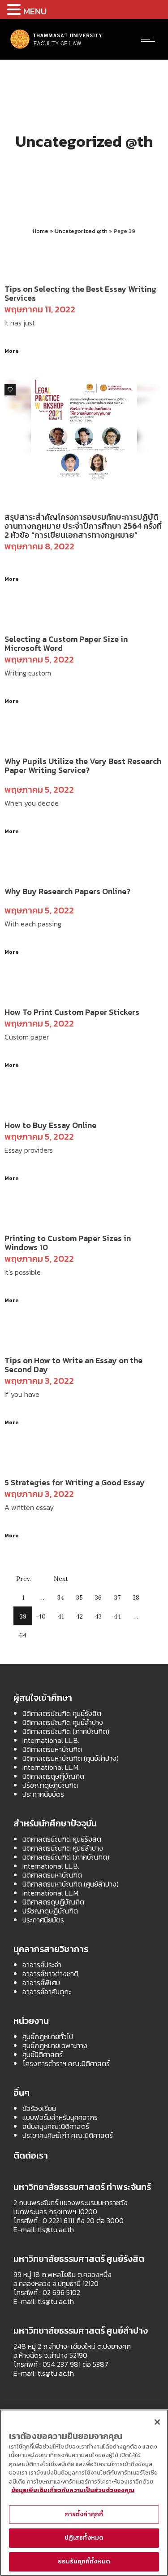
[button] (15, 9)
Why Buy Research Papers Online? (67, 891)
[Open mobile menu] (150, 39)
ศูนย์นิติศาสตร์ (43, 2054)
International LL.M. (51, 1767)
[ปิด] (157, 2422)
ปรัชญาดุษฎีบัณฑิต (50, 1785)
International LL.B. (51, 1740)
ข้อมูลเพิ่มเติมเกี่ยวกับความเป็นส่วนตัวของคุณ (73, 2490)
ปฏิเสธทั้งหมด (84, 2538)
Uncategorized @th (81, 231)
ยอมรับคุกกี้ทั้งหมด (84, 2561)
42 (80, 1616)
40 (42, 1616)
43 (98, 1616)
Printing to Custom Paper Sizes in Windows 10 (68, 1243)
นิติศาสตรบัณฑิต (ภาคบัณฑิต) (66, 1731)
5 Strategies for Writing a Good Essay (75, 1482)
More (12, 351)
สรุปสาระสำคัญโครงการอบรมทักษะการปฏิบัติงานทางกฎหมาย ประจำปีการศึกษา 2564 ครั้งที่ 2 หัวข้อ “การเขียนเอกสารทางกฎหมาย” (83, 526)
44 (117, 1616)
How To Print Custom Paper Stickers (72, 1012)
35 (80, 1597)
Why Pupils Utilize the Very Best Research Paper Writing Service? (83, 766)
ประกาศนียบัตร (43, 1794)
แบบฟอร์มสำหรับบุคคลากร (60, 2117)
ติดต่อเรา (31, 2155)
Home (41, 231)
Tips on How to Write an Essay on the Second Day (73, 1365)
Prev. (24, 1579)
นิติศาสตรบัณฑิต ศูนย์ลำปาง (63, 1722)
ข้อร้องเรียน (39, 2108)
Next (61, 1579)
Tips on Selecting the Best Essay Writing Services (80, 293)
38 (136, 1597)
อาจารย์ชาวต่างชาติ (50, 1974)
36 (98, 1597)
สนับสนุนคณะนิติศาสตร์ (56, 2126)
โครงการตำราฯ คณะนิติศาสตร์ (66, 2063)
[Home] (56, 48)
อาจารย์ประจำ (42, 1965)
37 (117, 1597)
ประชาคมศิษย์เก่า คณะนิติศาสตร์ (68, 2135)
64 (23, 1635)
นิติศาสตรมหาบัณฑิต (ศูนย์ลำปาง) (71, 1758)
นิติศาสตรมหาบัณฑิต (52, 1749)
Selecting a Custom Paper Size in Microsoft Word (66, 643)
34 (61, 1597)
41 (61, 1616)
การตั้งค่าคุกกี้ (84, 2514)
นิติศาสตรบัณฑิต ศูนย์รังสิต (62, 1713)
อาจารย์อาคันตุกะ (47, 1992)
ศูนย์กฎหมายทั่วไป (48, 2036)
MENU (35, 11)
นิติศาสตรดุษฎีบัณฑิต (53, 1776)
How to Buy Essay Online (50, 1125)
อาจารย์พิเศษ (41, 1983)
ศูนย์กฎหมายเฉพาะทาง (55, 2045)
